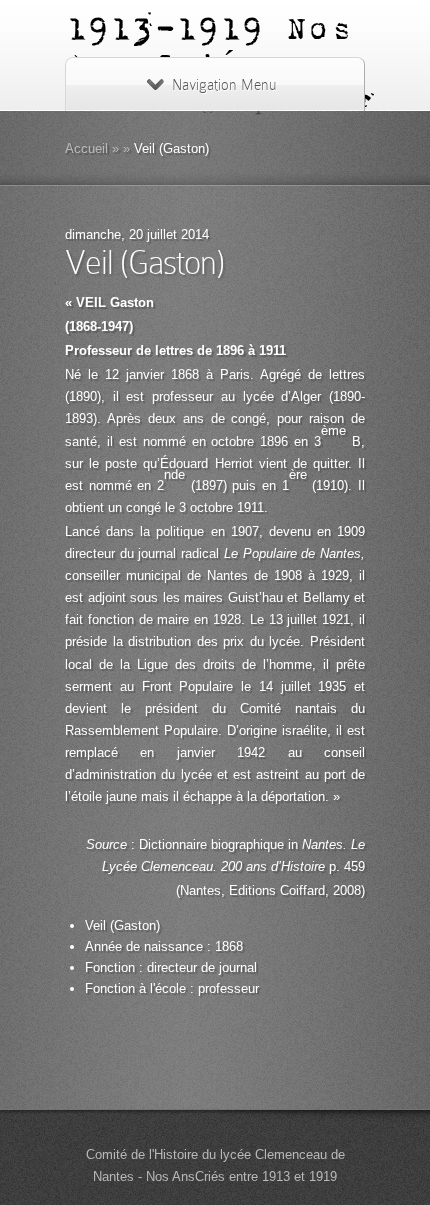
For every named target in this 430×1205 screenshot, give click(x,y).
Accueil (86, 148)
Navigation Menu (224, 85)
